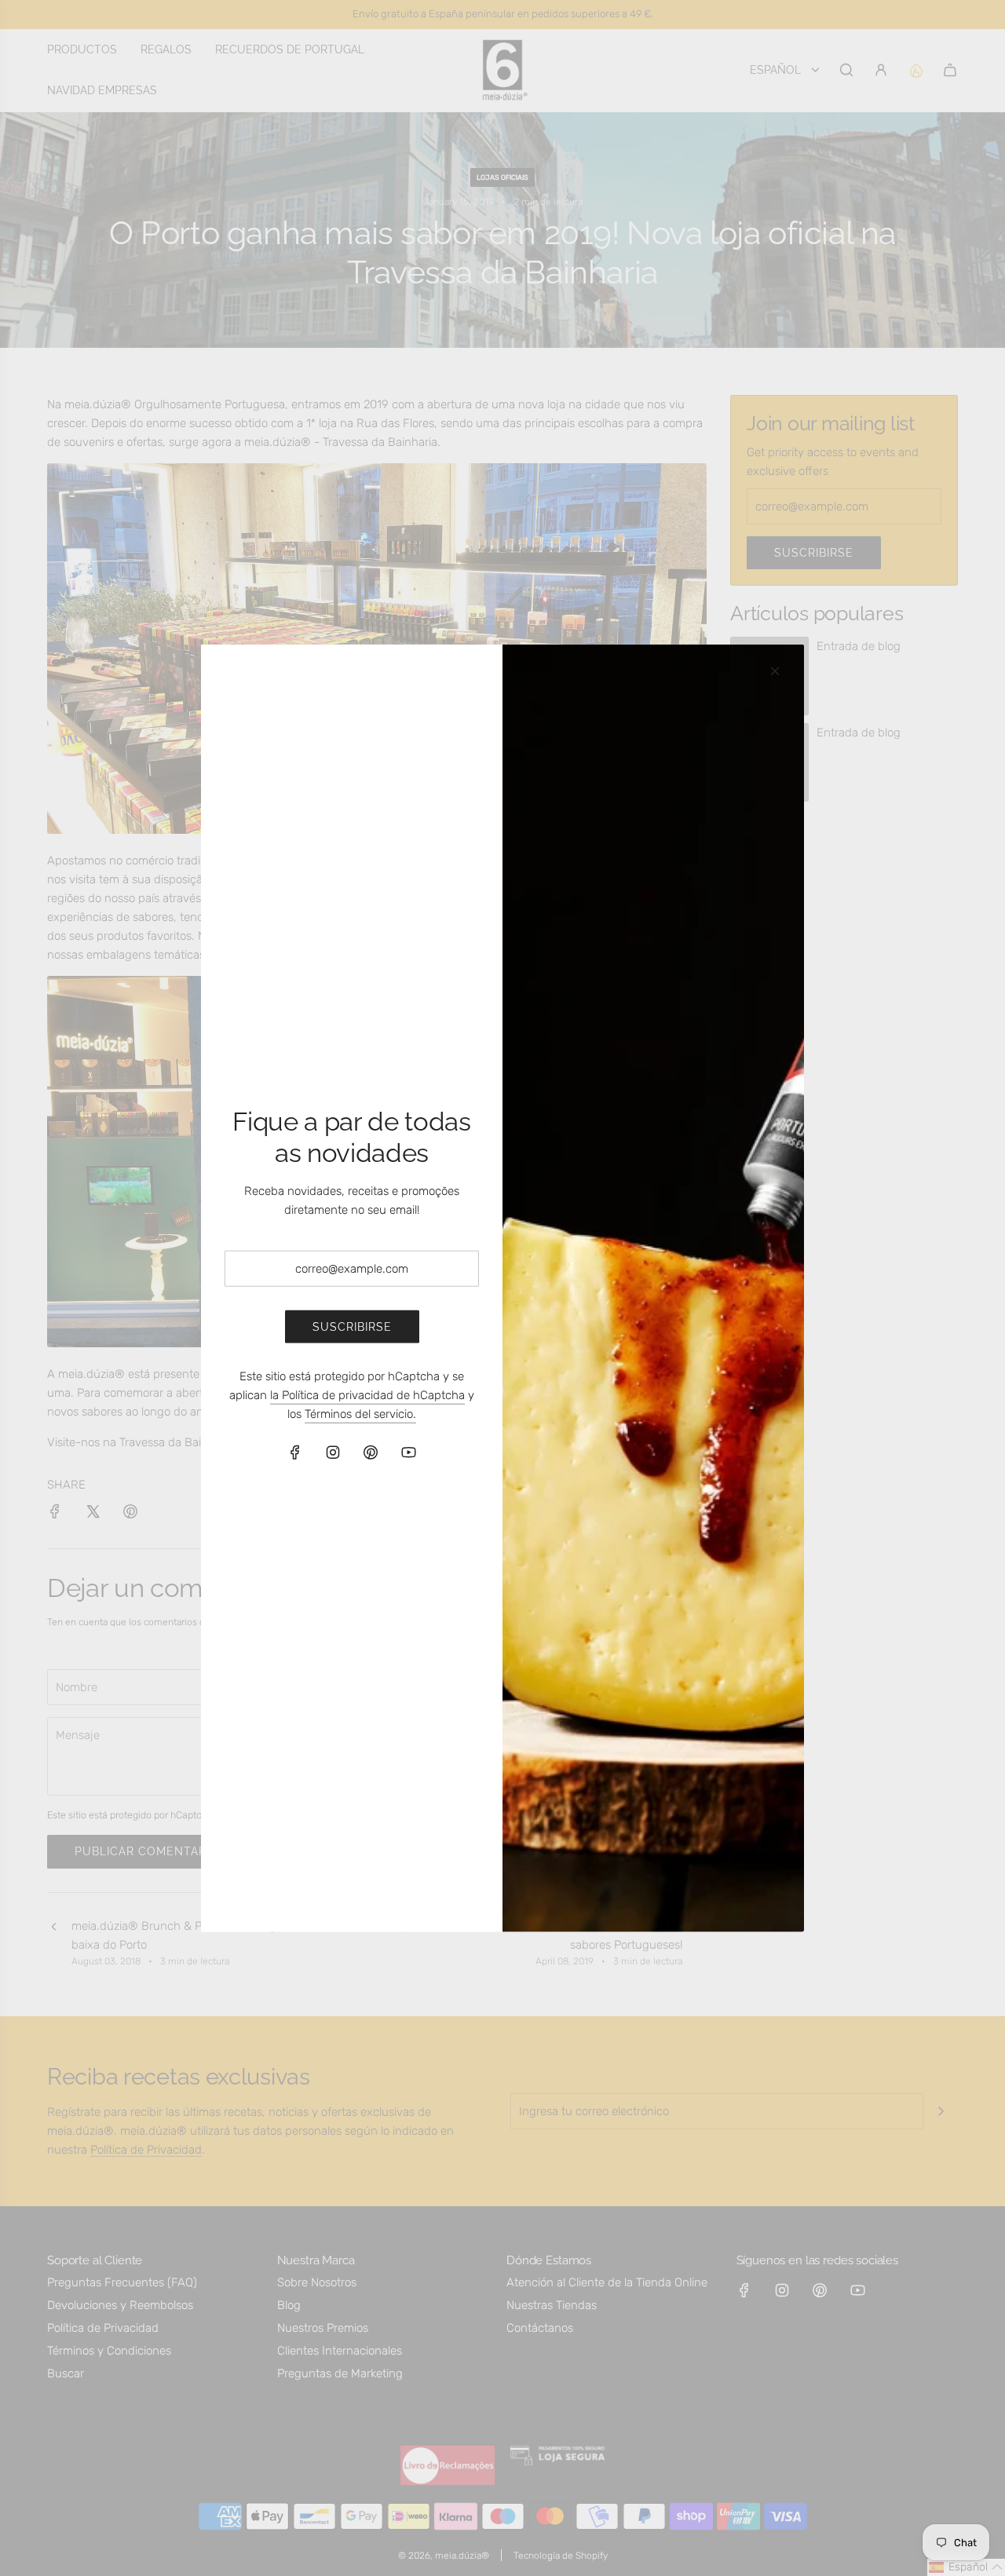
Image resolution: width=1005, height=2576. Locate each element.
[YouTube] (408, 1452)
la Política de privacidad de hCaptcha (367, 1395)
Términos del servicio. (360, 1414)
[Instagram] (333, 1452)
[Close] (775, 670)
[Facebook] (295, 1452)
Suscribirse (352, 1327)
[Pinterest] (371, 1452)
